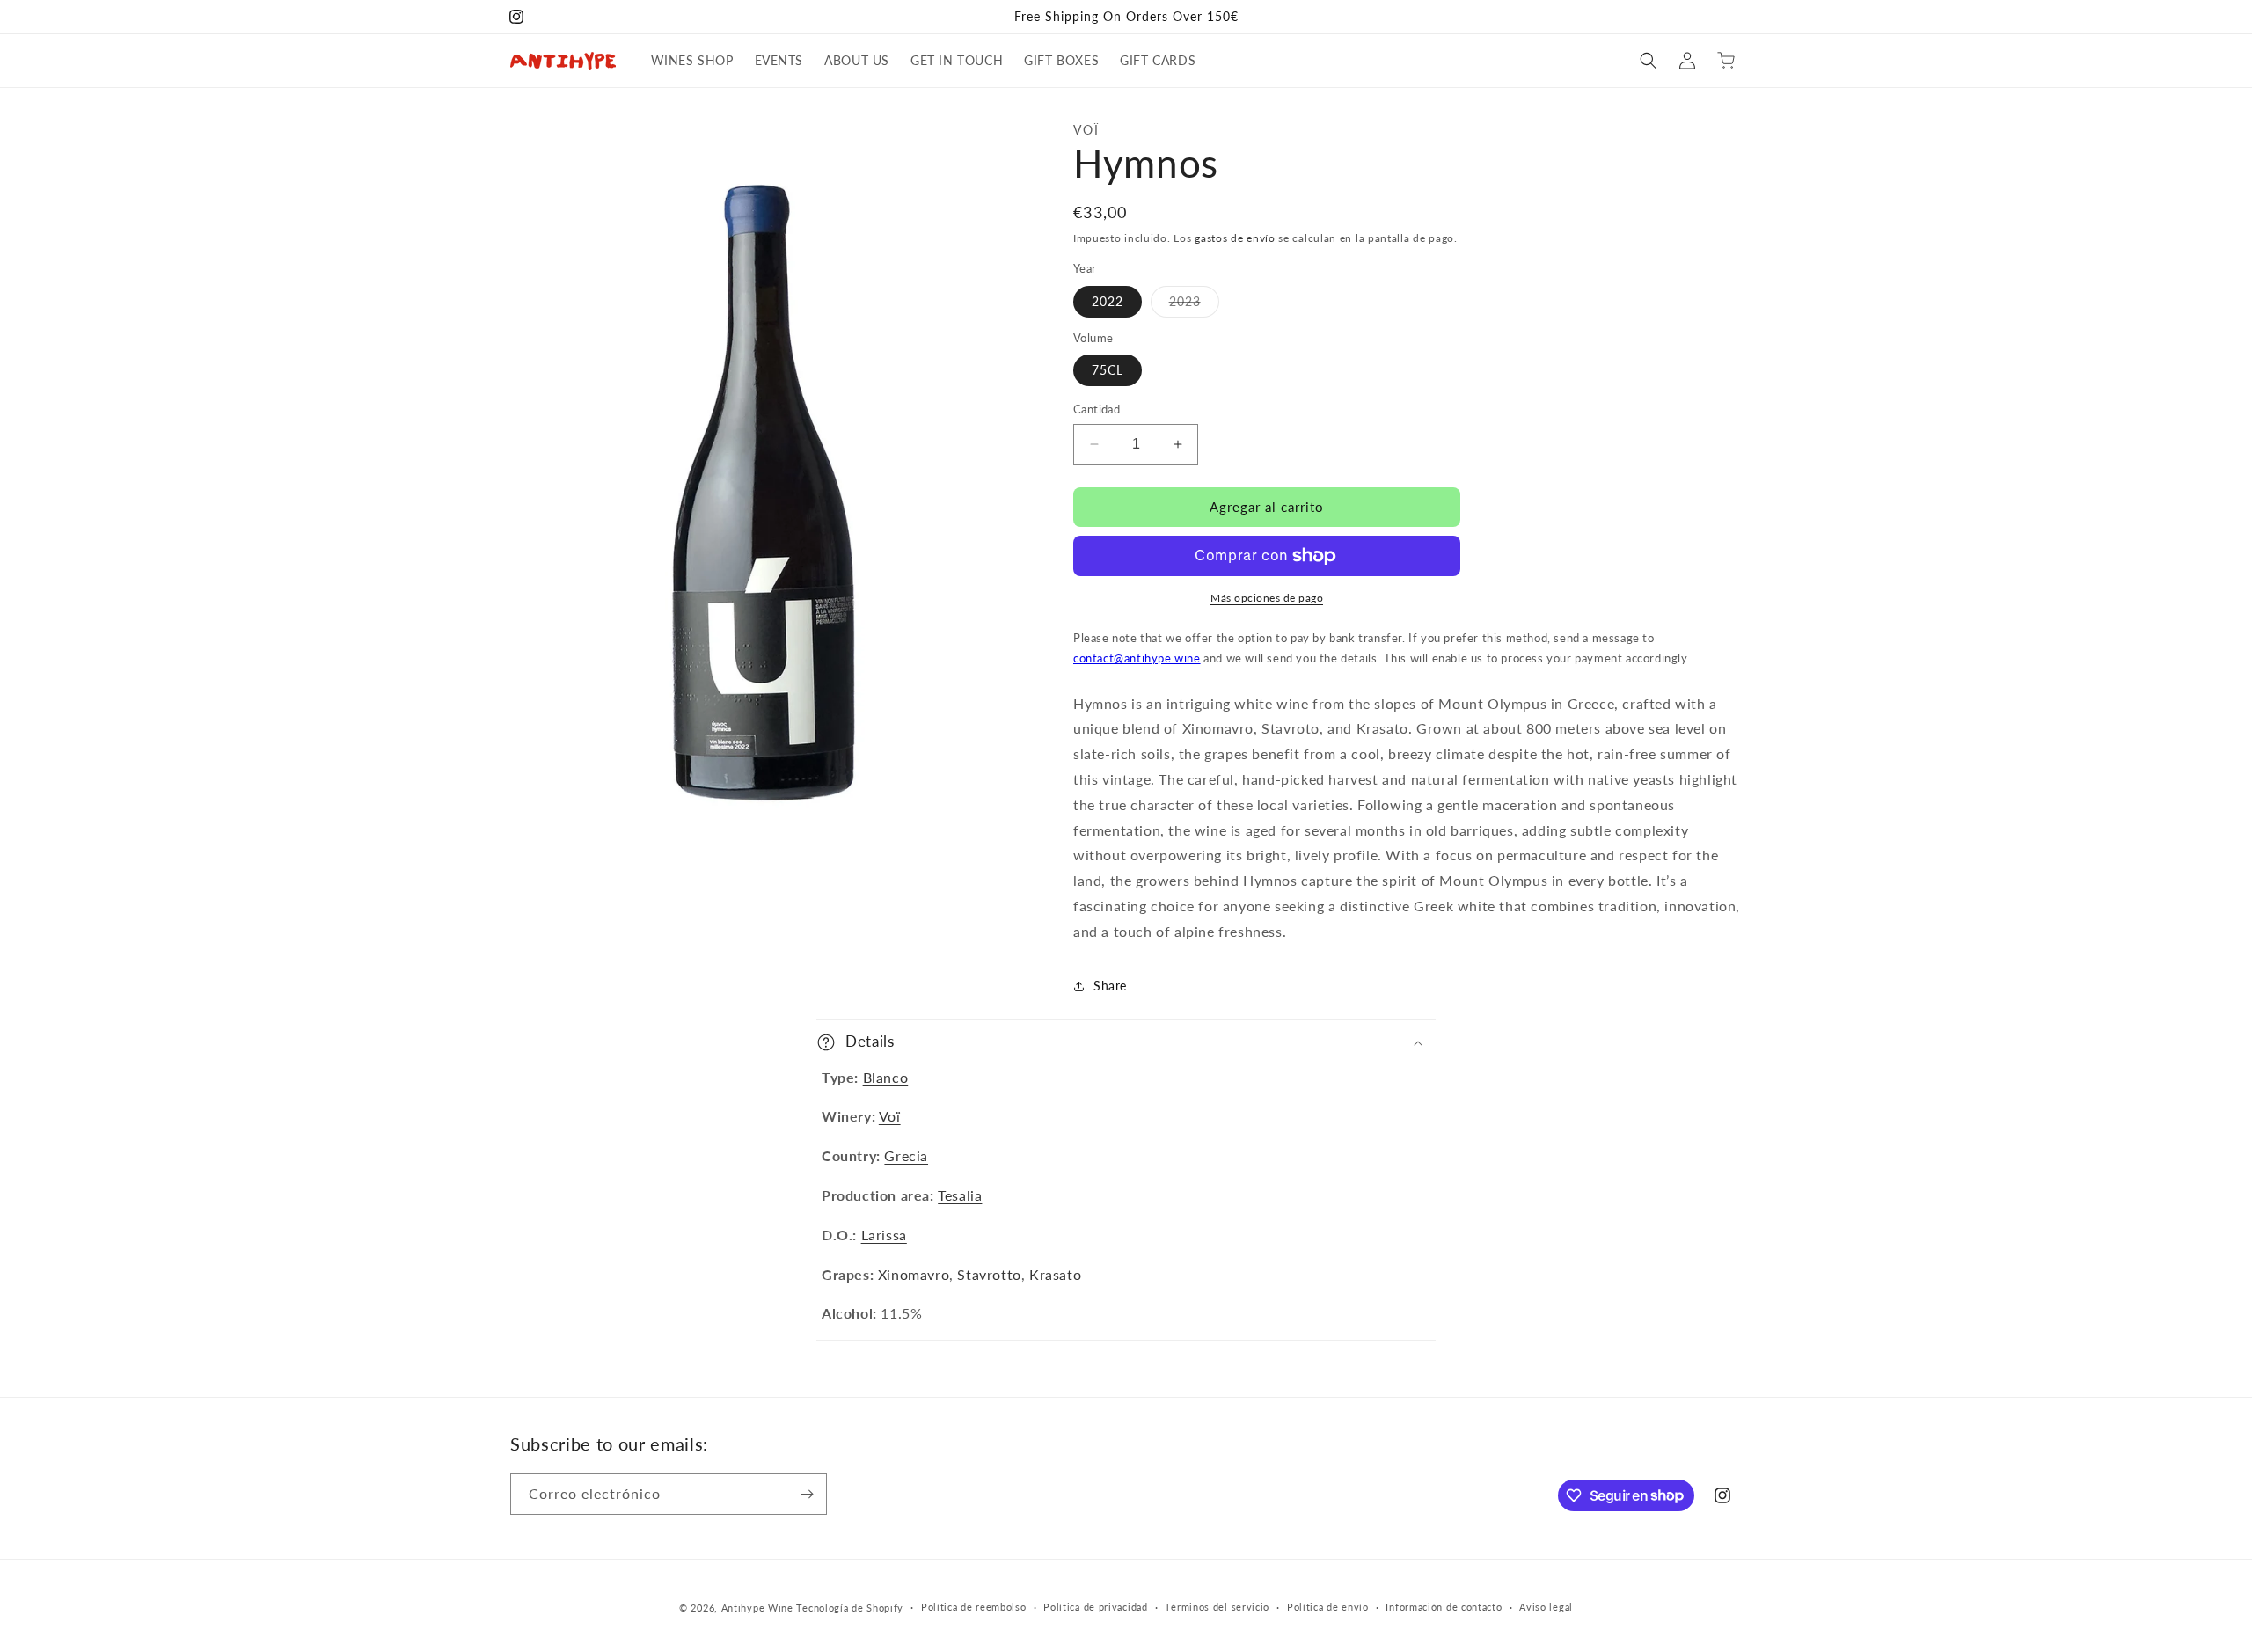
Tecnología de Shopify (850, 1608)
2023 (1194, 305)
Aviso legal (1546, 1607)
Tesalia (960, 1195)
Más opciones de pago (1267, 598)
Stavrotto (989, 1274)
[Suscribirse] (807, 1494)
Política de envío (1328, 1607)
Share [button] (1110, 986)
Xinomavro (914, 1274)
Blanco (886, 1077)
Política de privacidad (1095, 1607)
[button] (1649, 61)
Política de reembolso (974, 1607)
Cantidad (1097, 409)
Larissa (884, 1235)
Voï (890, 1116)
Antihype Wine (757, 1608)
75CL (1108, 370)
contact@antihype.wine (1137, 658)
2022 (1108, 301)
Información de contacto (1444, 1607)
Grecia (906, 1155)
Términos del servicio (1217, 1607)
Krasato (1055, 1274)
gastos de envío (1235, 238)
